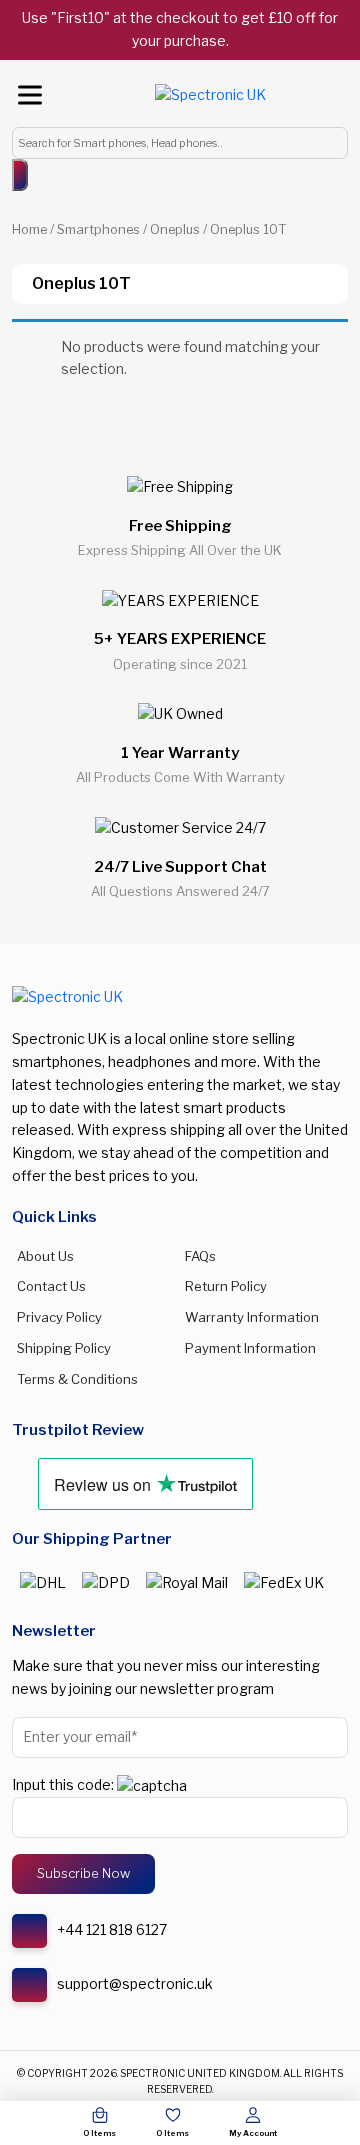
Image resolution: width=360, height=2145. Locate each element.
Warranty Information (252, 1317)
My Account (253, 2133)
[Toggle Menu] (30, 94)
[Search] (20, 175)
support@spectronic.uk (135, 1983)
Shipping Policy (64, 1348)
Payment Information (250, 1348)
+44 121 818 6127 (112, 1929)
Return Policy (226, 1286)
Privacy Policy (59, 1317)
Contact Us (51, 1286)
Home (29, 229)
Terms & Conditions (77, 1379)
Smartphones (98, 229)
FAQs (200, 1256)
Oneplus (175, 229)
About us (45, 1256)
